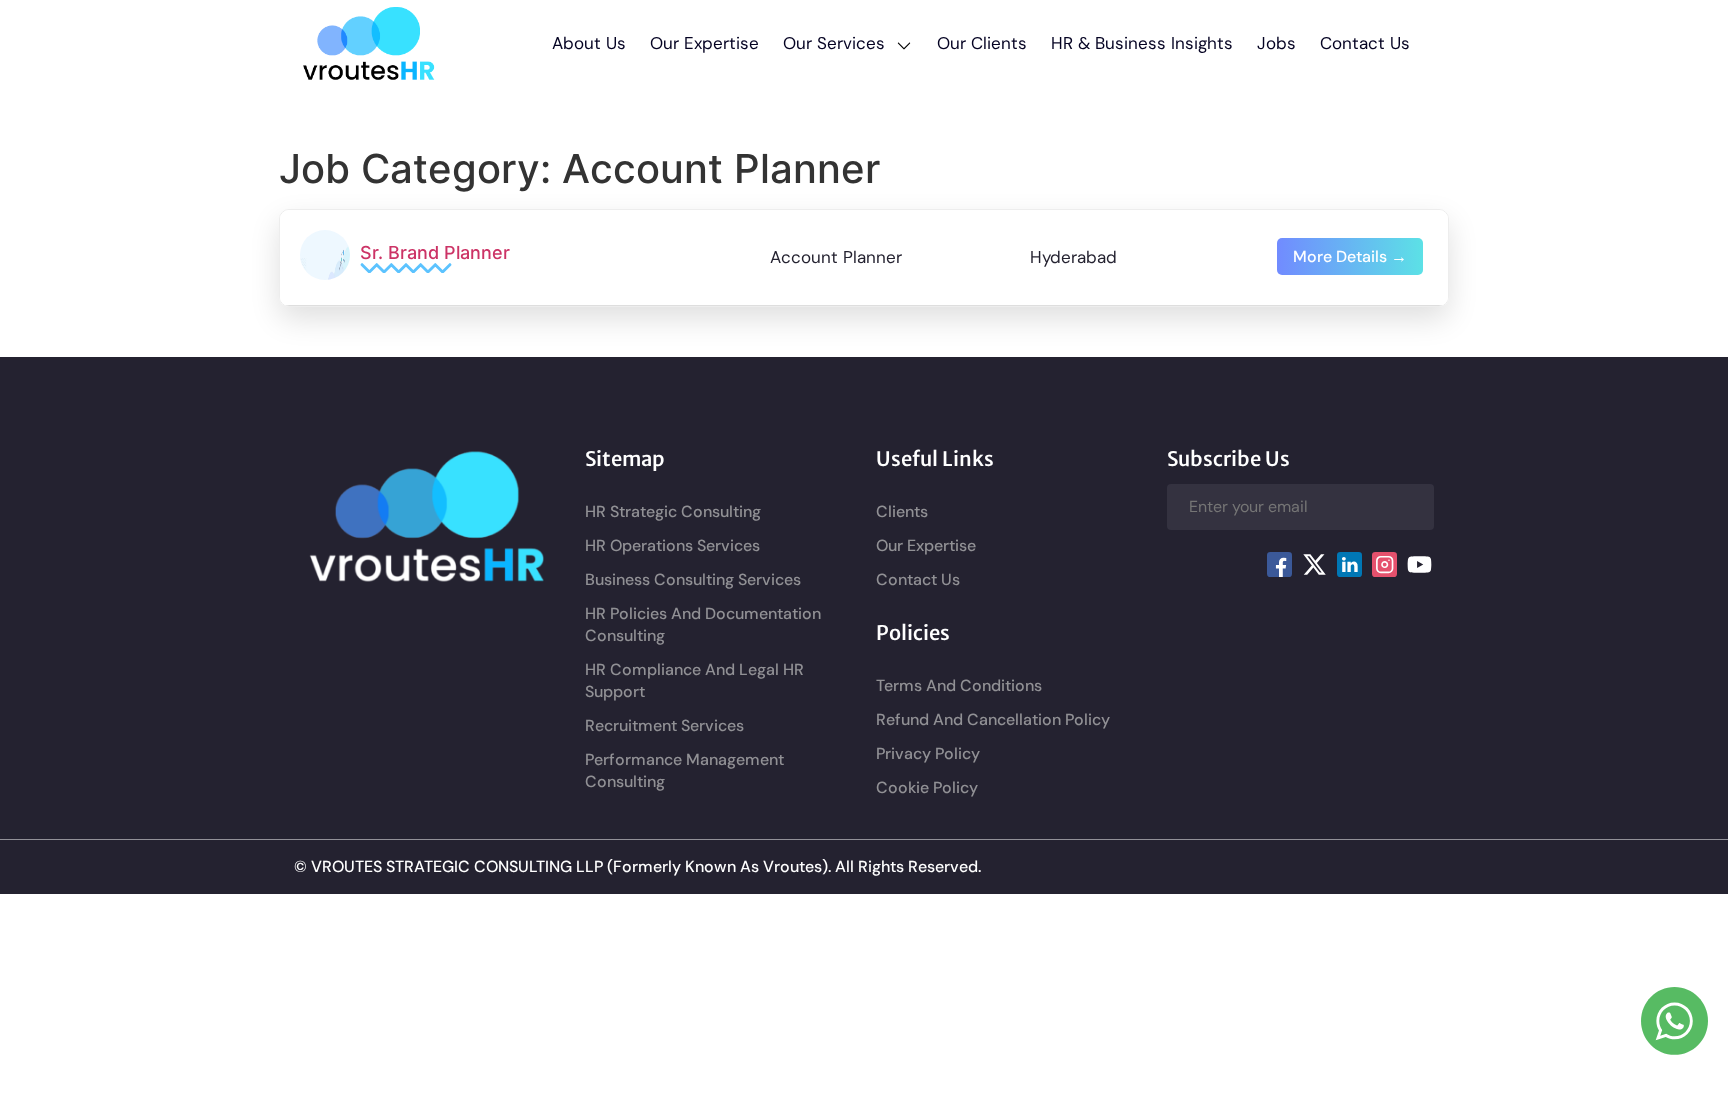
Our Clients (982, 43)
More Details (1342, 256)
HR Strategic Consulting (673, 511)
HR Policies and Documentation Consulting (703, 624)
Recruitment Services (664, 725)
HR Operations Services (672, 545)
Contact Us (1365, 43)
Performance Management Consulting (684, 770)
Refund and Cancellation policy (993, 719)
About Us (589, 43)
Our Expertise (704, 43)
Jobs (1276, 43)
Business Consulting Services (693, 579)
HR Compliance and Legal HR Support (694, 680)
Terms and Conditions (959, 685)
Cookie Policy (927, 787)
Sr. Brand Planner (435, 252)
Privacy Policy (928, 753)
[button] (848, 43)
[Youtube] (1419, 565)
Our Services (834, 43)
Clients (902, 511)
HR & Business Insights (1142, 43)
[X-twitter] (1314, 565)
